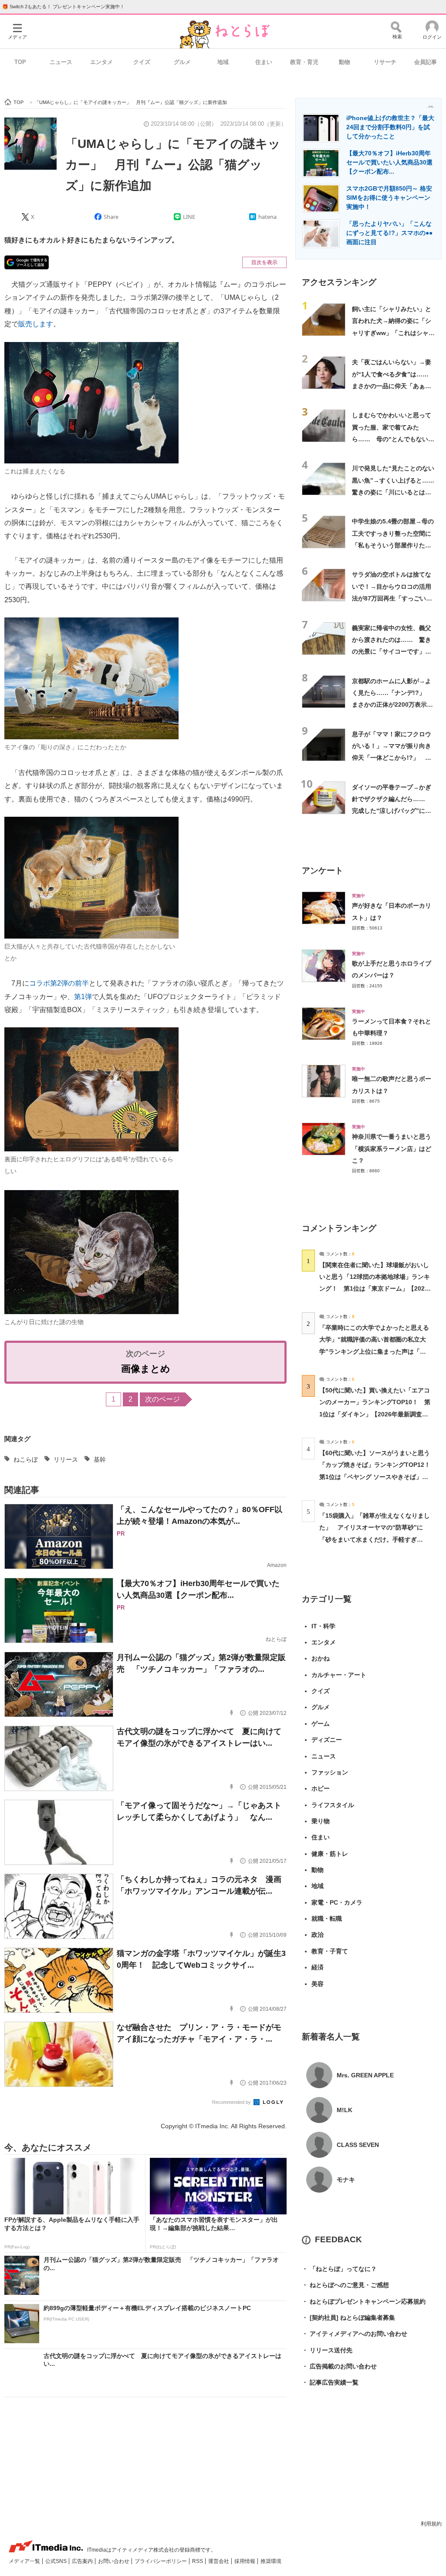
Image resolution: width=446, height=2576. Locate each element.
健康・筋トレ (330, 1854)
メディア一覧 (25, 2561)
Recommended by (232, 2102)
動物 (345, 62)
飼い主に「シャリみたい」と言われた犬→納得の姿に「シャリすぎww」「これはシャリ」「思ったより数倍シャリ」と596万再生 (392, 333)
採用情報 (245, 2561)
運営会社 (219, 2561)
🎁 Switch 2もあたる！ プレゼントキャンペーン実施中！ (63, 7)
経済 (318, 1967)
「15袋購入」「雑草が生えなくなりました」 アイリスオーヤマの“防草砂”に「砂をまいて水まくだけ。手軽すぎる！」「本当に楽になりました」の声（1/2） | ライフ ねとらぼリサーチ (375, 1539)
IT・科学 (323, 1626)
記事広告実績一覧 (330, 2382)
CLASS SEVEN (358, 2145)
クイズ (142, 62)
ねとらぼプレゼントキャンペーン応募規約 (364, 2301)
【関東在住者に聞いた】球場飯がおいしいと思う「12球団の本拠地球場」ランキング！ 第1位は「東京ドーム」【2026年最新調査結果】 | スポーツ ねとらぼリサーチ (375, 1289)
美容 (318, 1984)
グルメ (182, 62)
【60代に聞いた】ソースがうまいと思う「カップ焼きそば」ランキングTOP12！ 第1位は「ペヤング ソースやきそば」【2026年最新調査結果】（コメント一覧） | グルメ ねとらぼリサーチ (378, 1477)
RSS (198, 2561)
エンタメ (101, 62)
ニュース (61, 62)
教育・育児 (304, 62)
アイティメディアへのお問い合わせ (355, 2334)
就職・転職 (327, 1919)
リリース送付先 (327, 2350)
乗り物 (321, 1821)
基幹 (100, 1459)
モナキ (346, 2180)
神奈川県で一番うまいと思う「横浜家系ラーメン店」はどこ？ (392, 1149)
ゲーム (321, 1724)
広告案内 (83, 2561)
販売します (36, 324)
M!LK (345, 2110)
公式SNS (57, 2561)
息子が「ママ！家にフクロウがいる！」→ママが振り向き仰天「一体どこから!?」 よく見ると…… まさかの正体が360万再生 (392, 758)
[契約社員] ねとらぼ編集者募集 (348, 2318)
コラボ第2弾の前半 (59, 983)
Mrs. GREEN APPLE (365, 2075)
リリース (66, 1459)
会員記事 (426, 62)
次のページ (162, 1399)
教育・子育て (330, 1951)
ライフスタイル (333, 1805)
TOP (20, 62)
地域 (223, 62)
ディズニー (327, 1740)
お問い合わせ (114, 2561)
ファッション (330, 1772)
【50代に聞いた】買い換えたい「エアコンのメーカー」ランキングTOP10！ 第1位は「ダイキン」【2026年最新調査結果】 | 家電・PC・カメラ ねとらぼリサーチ (375, 1414)
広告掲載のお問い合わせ (339, 2366)
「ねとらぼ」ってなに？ (339, 2269)
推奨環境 (271, 2561)
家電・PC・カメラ (337, 1902)
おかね (321, 1658)
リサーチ (385, 62)
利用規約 (431, 2524)
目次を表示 (264, 262)
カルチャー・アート (339, 1675)
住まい (264, 62)
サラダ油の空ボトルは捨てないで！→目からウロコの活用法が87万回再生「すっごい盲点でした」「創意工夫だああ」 (392, 598)
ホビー (321, 1788)
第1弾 (83, 997)
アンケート (323, 870)
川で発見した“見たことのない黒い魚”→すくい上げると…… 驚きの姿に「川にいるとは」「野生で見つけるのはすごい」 (396, 492)
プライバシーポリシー (161, 2561)
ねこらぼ (26, 1459)
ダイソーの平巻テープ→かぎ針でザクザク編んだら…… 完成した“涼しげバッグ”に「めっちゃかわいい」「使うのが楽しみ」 (392, 811)
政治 (318, 1935)
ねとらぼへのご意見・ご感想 (345, 2285)
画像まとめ (146, 1369)
